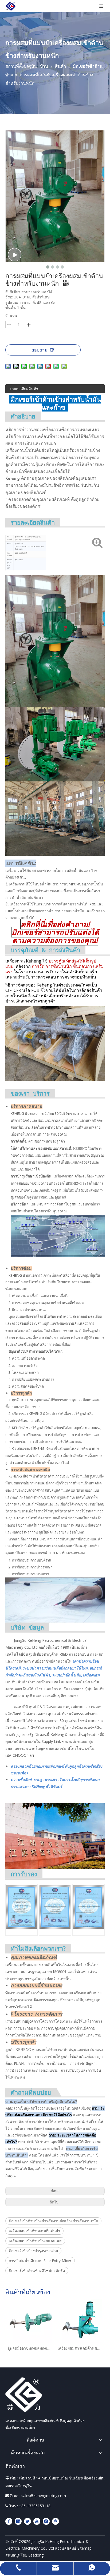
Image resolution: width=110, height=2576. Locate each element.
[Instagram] (46, 2521)
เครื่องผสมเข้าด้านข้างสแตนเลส (35, 2241)
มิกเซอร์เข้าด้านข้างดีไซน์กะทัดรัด (37, 2271)
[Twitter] (27, 2521)
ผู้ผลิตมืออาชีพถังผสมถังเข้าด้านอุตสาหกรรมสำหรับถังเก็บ (30, 2348)
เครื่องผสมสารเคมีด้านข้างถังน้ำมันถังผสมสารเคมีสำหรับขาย (80, 2348)
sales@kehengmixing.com (44, 2496)
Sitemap (85, 2548)
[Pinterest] (56, 2521)
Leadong (36, 2555)
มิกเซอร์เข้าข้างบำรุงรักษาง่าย (33, 2251)
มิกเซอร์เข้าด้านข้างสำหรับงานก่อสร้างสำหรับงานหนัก (53, 2221)
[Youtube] (37, 2521)
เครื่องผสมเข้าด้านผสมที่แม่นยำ (34, 2231)
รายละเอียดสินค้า (24, 389)
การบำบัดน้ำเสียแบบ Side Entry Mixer (40, 2261)
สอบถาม (40, 350)
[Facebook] (9, 2521)
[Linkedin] (18, 2521)
